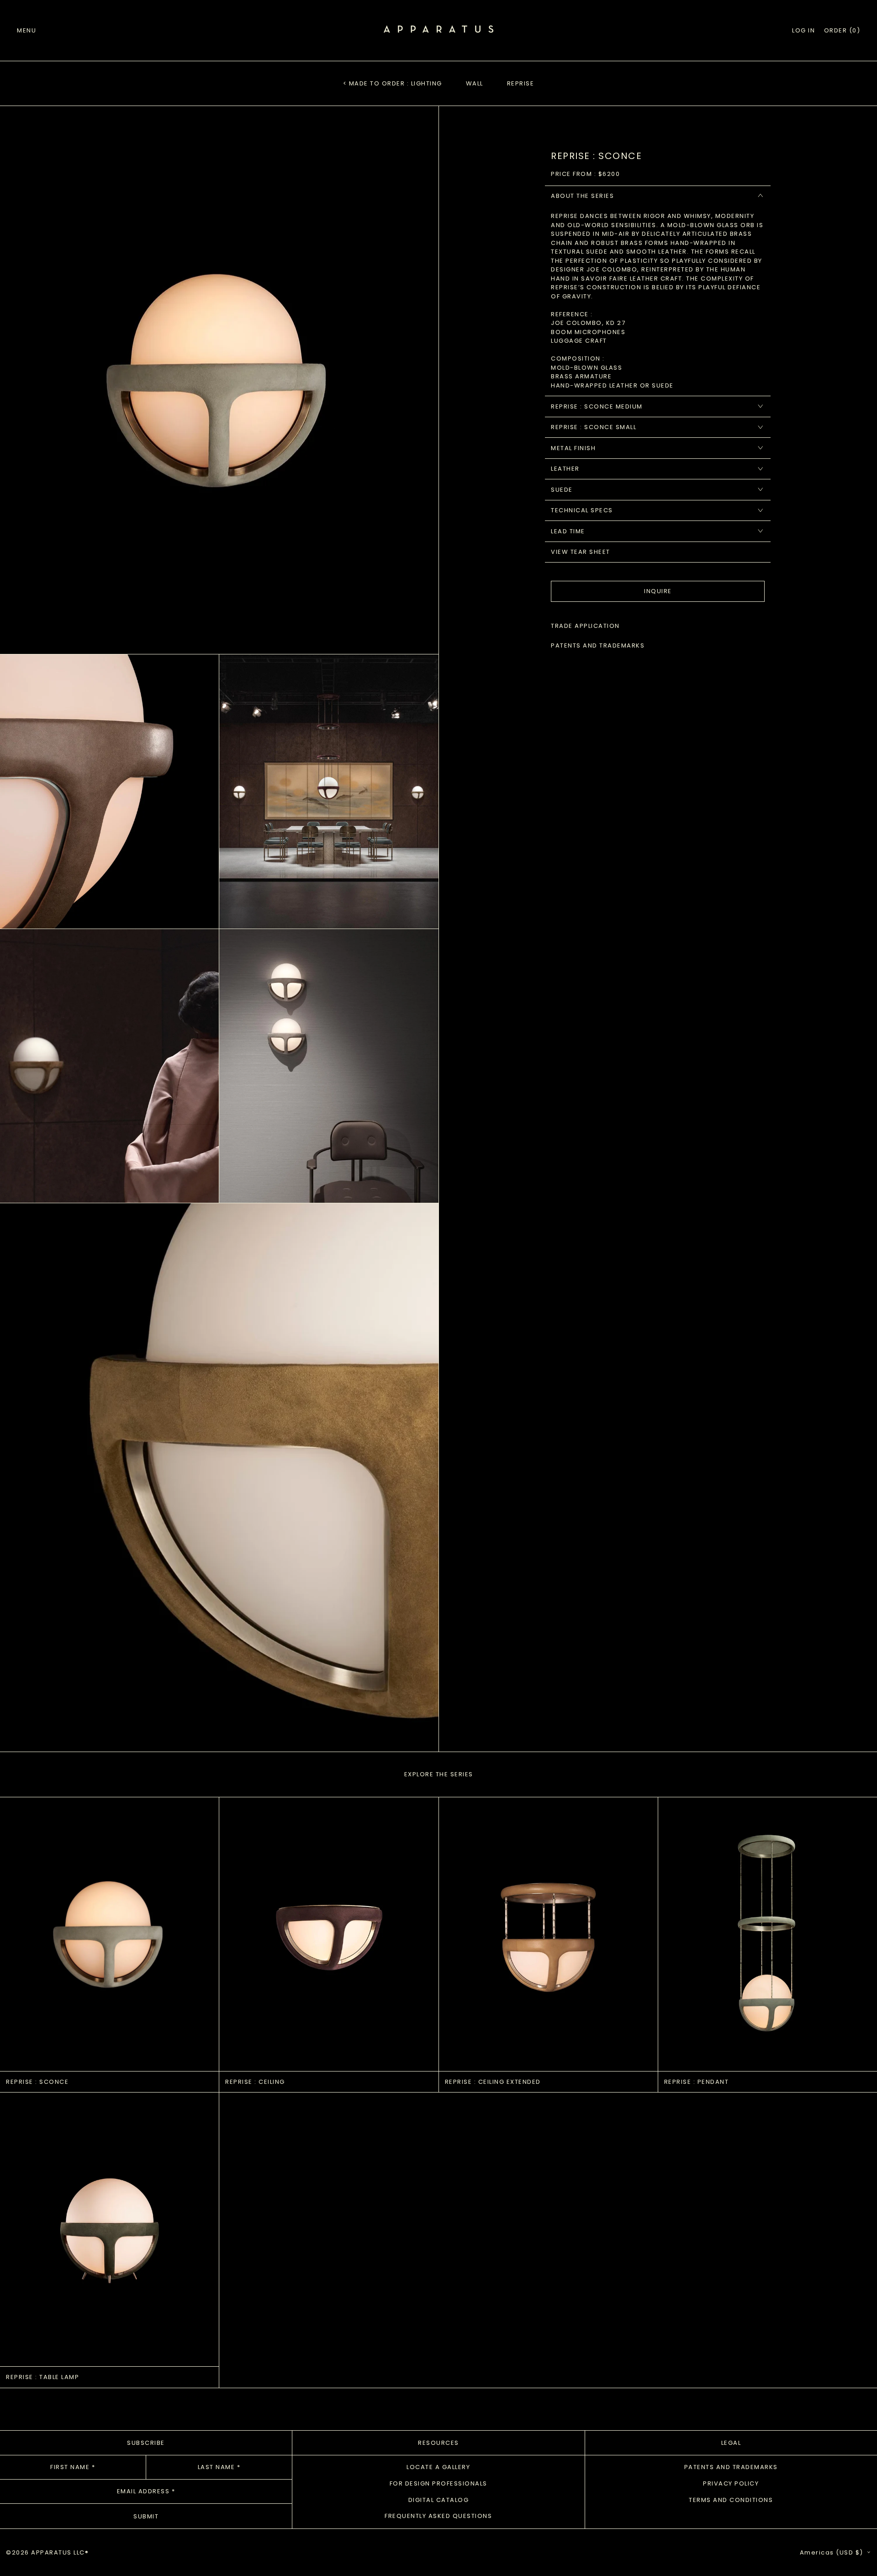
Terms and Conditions (731, 2500)
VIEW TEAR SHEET (581, 552)
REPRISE (521, 83)
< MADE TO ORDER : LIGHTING (393, 83)
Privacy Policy (731, 2483)
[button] (842, 31)
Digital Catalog (439, 2500)
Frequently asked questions (438, 2516)
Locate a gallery (438, 2467)
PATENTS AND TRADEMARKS (598, 645)
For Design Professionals (438, 2483)
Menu (26, 30)
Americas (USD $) (833, 2552)
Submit (146, 2516)
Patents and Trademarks (731, 2467)
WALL (475, 83)
